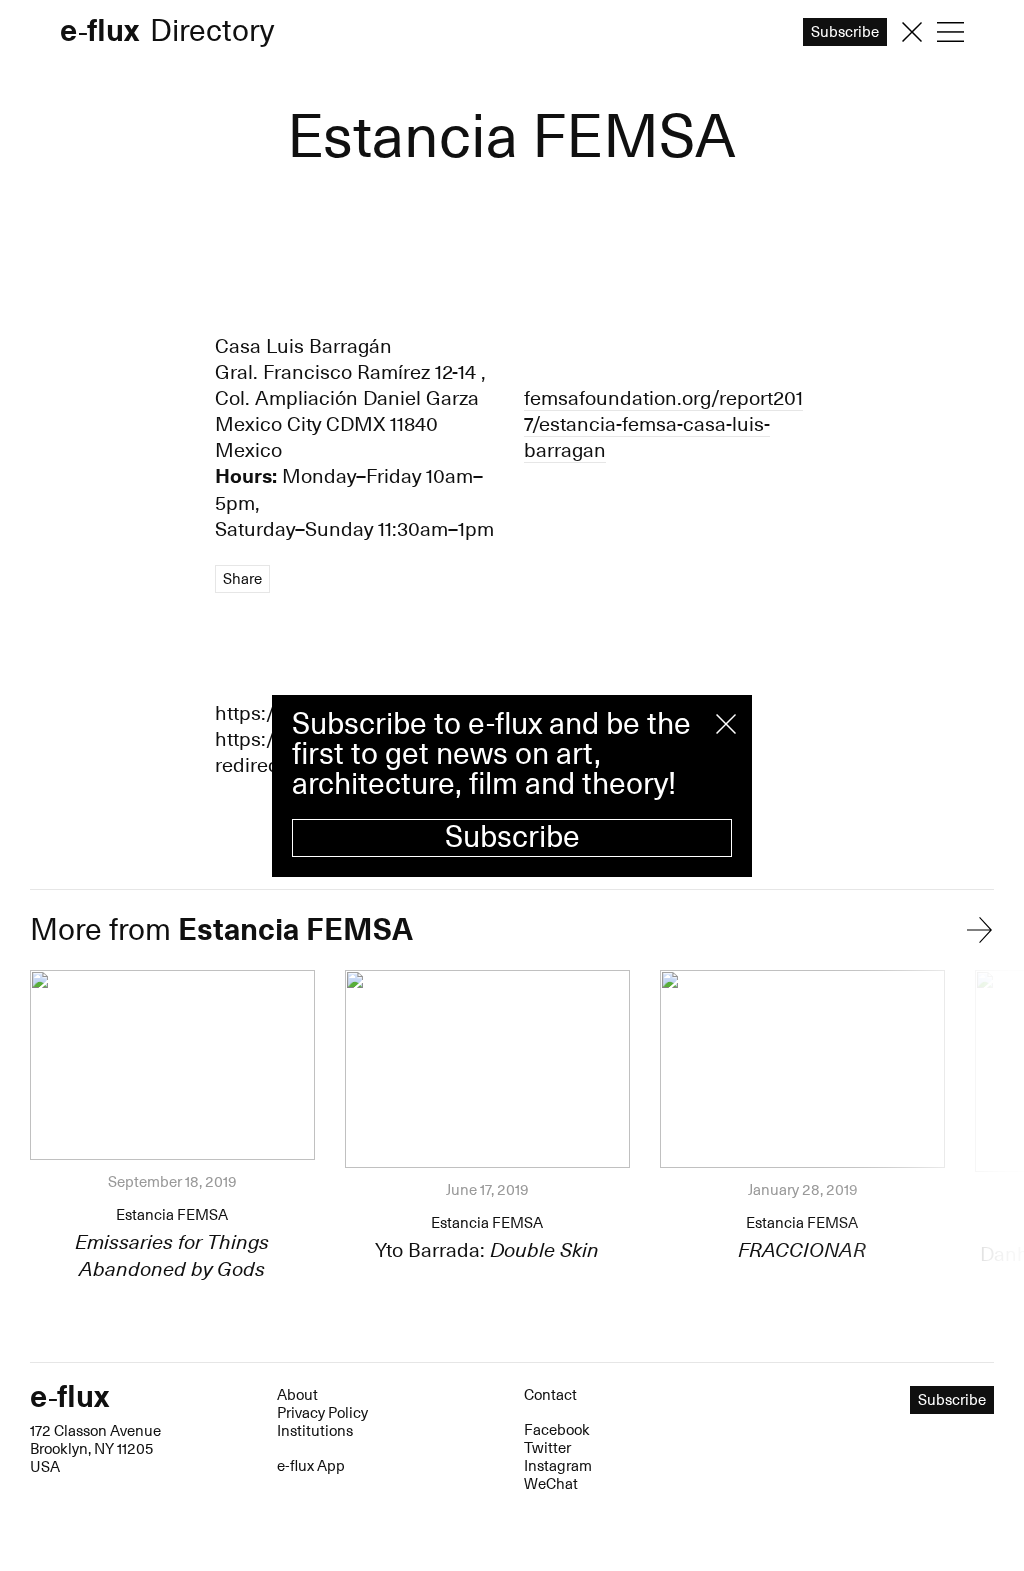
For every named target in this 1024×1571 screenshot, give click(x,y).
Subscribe (512, 837)
